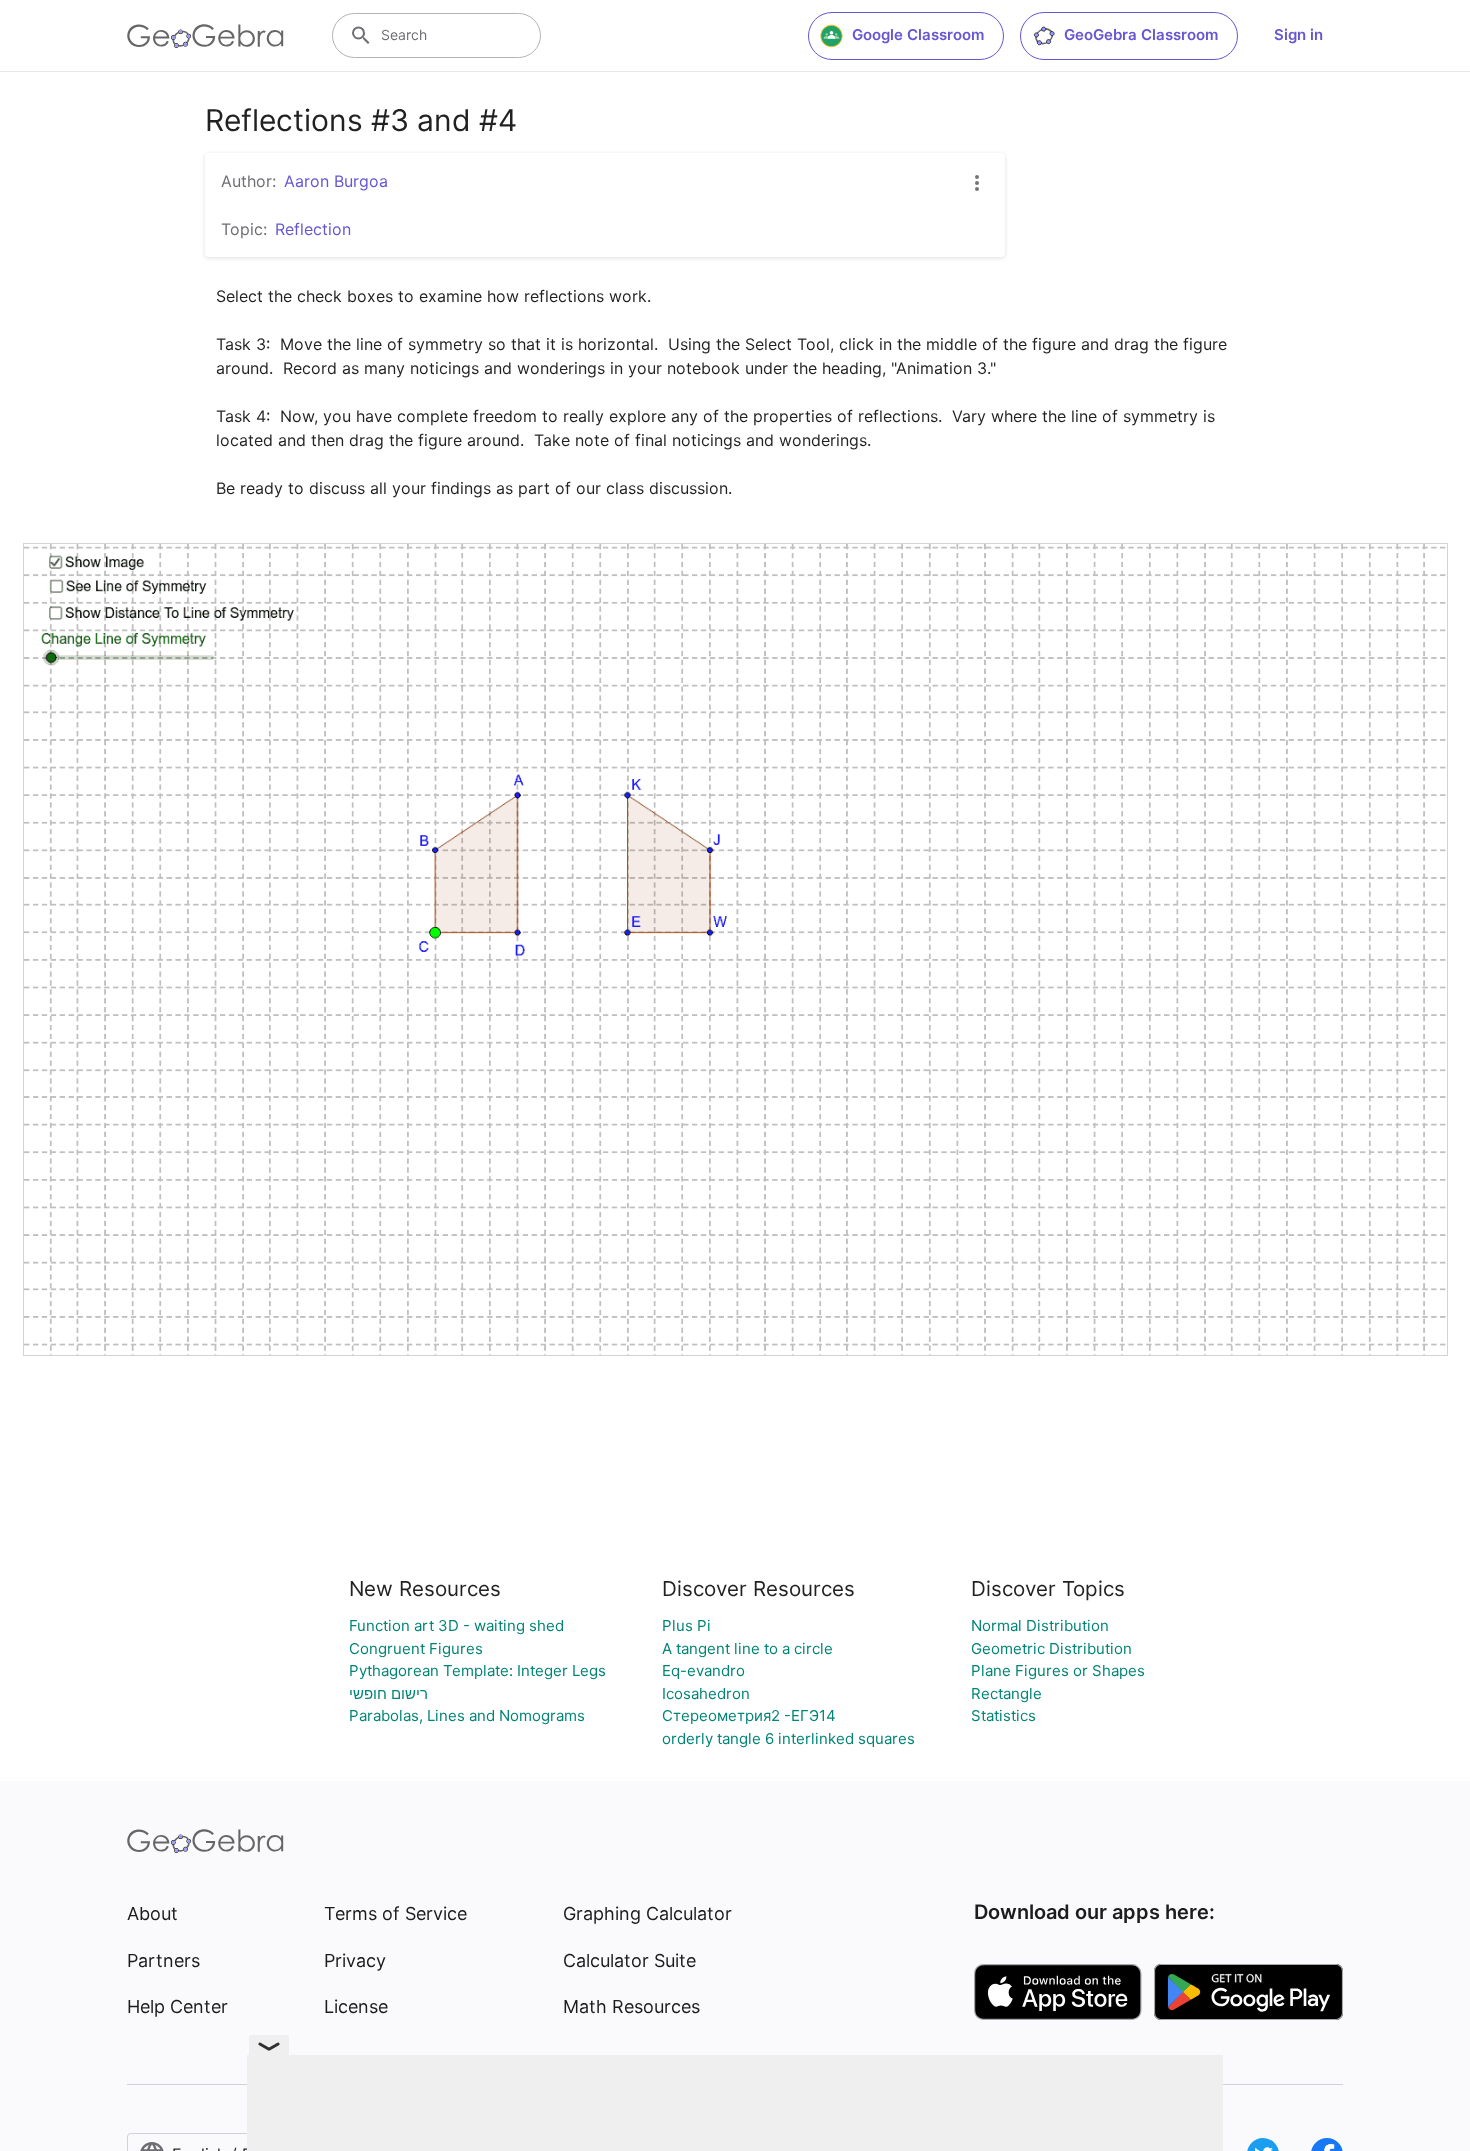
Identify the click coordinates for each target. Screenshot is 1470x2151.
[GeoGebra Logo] (205, 36)
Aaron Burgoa (336, 181)
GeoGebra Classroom (1141, 34)
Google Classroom (918, 34)
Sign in (1298, 34)
